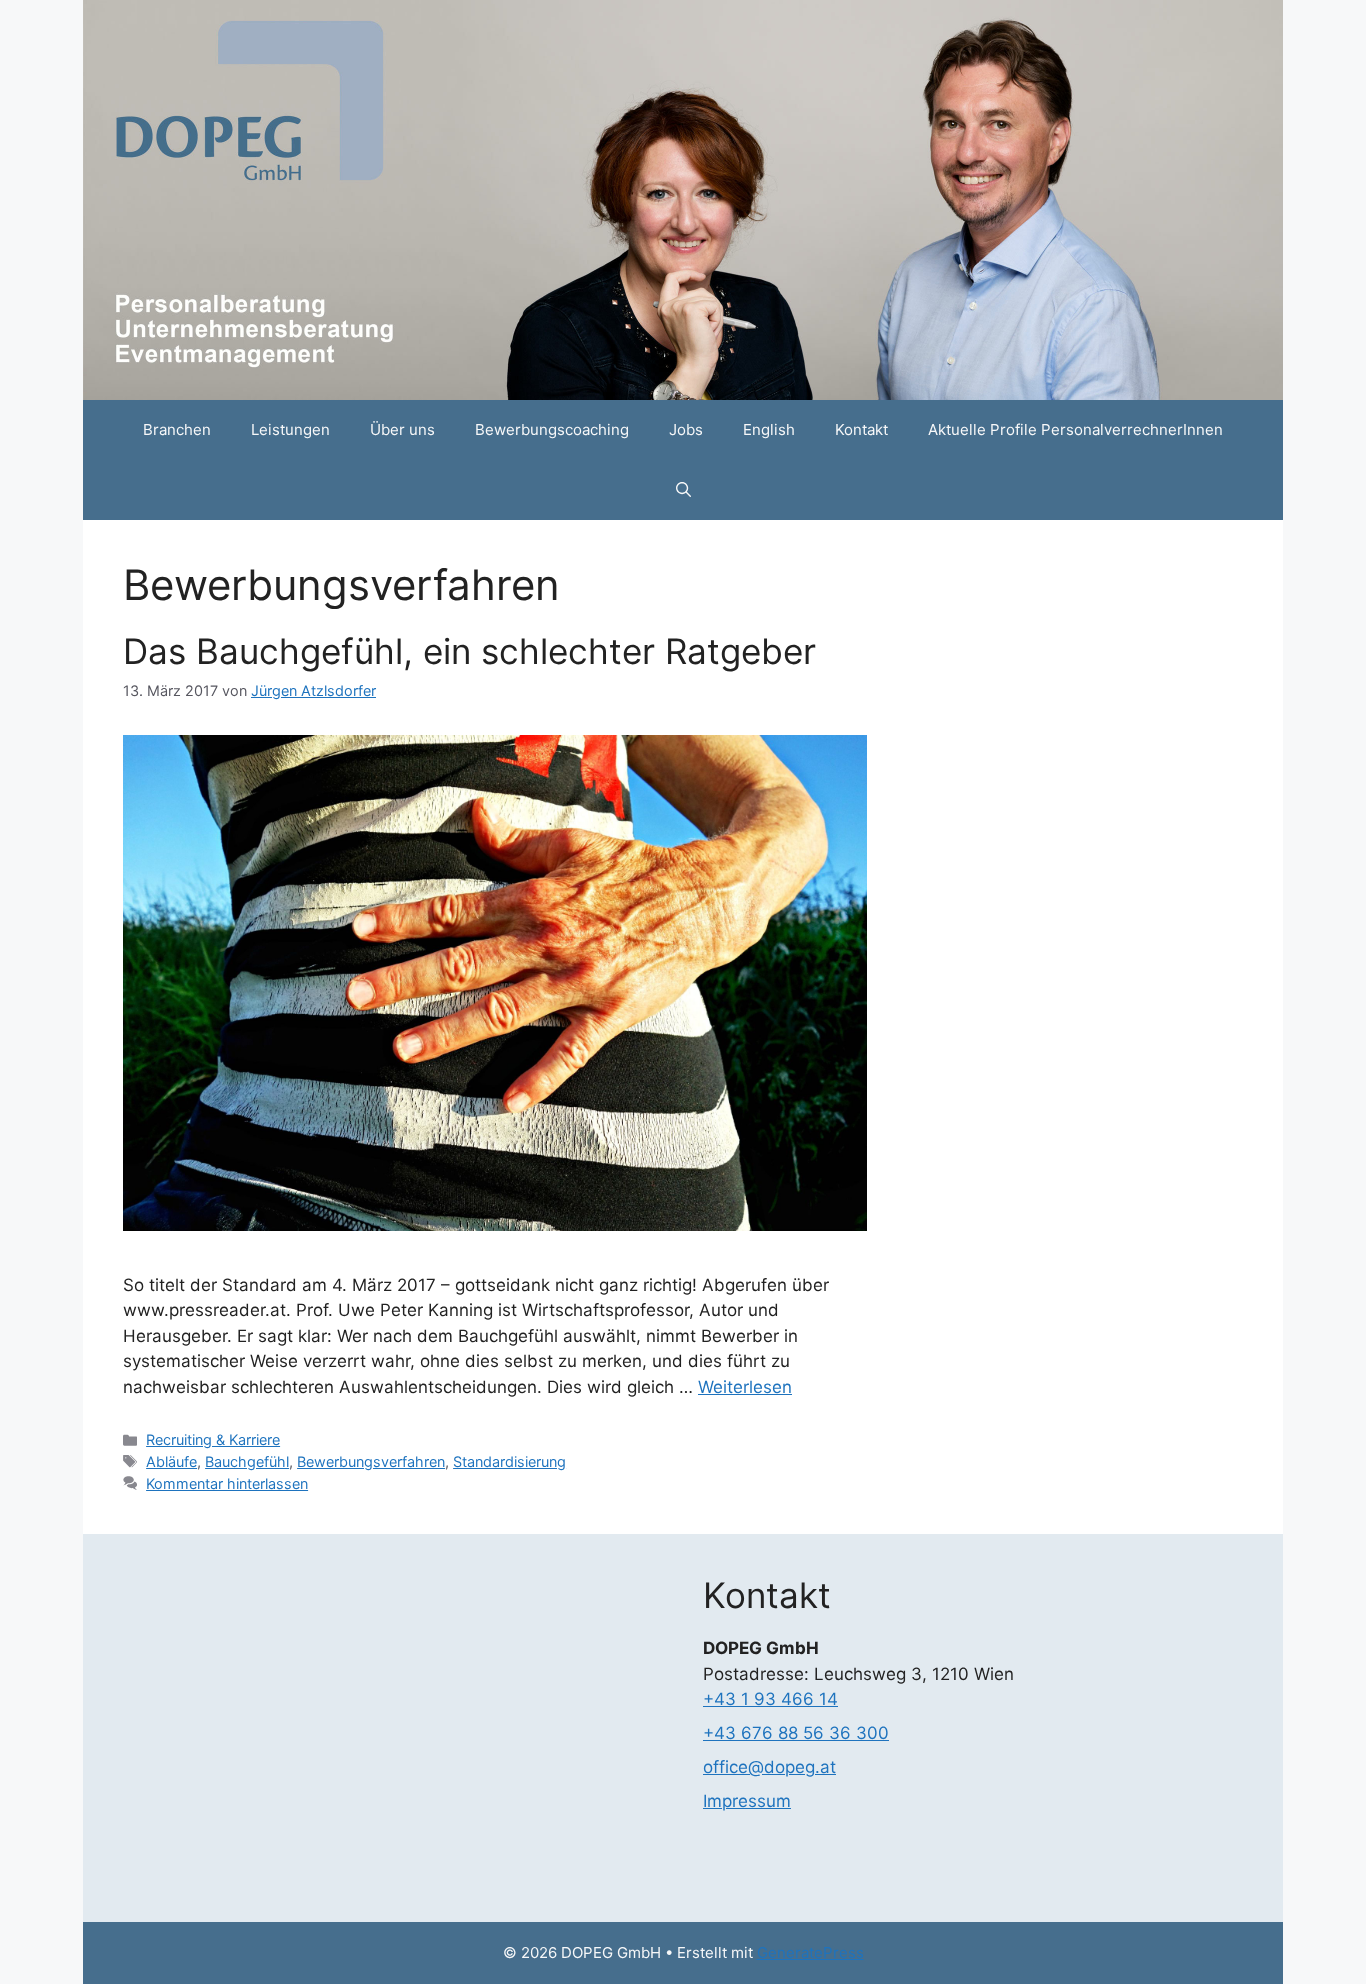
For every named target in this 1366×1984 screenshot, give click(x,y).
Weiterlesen (745, 1387)
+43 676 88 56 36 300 (796, 1733)
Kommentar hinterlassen (227, 1483)
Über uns (402, 429)
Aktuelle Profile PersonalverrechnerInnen (1075, 429)
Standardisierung (509, 1461)
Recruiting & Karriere (213, 1439)
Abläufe (171, 1461)
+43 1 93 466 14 (770, 1699)
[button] (683, 490)
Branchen (177, 429)
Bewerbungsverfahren (371, 1461)
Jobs (686, 429)
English (769, 429)
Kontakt (861, 429)
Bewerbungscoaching (552, 429)
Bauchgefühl (247, 1461)
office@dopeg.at (769, 1767)
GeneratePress (810, 1952)
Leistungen (290, 429)
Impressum (747, 1801)
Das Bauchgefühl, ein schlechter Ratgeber (469, 651)
